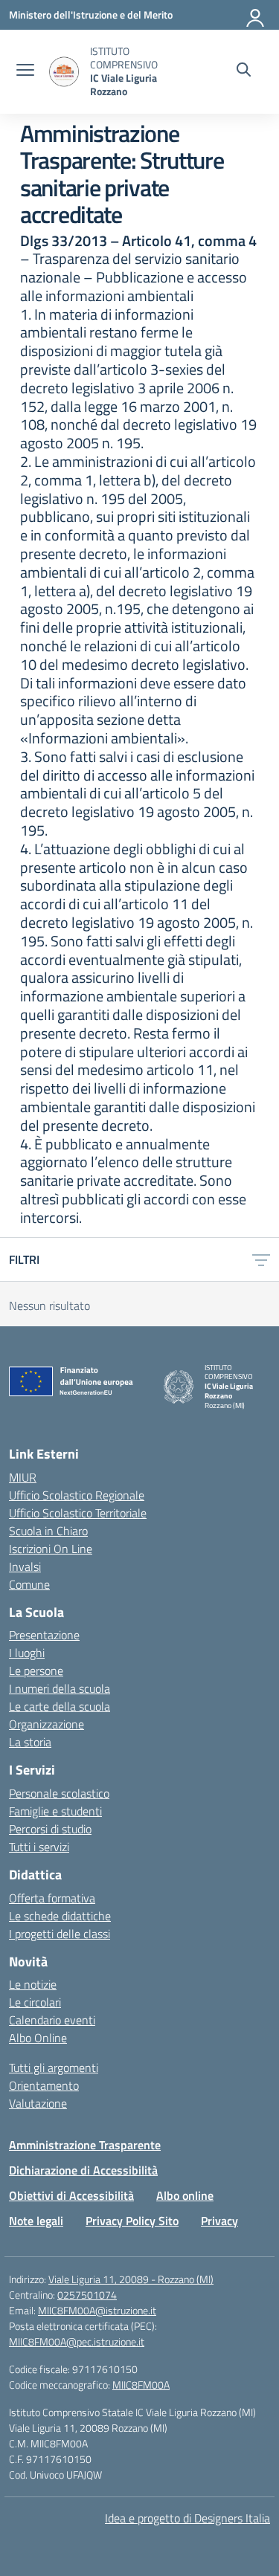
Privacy (219, 2221)
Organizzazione (46, 1724)
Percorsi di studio (50, 1829)
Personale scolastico (59, 1793)
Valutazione (38, 2103)
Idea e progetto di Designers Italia (187, 2518)
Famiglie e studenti (55, 1811)
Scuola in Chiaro (48, 1531)
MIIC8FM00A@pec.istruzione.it (77, 2341)
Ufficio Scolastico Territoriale (78, 1513)
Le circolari (35, 2002)
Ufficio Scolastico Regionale (77, 1495)
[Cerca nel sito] (244, 71)
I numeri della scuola (60, 1688)
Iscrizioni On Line (51, 1549)
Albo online (185, 2195)
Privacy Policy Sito (132, 2221)
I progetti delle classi (60, 1934)
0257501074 (87, 2295)
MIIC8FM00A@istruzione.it (97, 2310)
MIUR (23, 1477)
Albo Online (38, 2038)
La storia (30, 1742)
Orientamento (44, 2085)
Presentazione (44, 1635)
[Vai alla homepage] (64, 72)
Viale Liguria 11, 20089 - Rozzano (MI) (131, 2279)
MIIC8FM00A (141, 2385)
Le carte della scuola (60, 1706)
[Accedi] (256, 15)
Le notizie (33, 1984)
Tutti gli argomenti (54, 2067)
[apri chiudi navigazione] (25, 71)
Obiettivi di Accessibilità (71, 2195)
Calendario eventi (52, 2020)
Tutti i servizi (39, 1847)
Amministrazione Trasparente (85, 2145)
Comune (29, 1584)
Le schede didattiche (60, 1916)
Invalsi (25, 1566)
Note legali (36, 2221)
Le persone (36, 1670)
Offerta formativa (52, 1898)
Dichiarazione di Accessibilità (83, 2170)
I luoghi (27, 1653)
